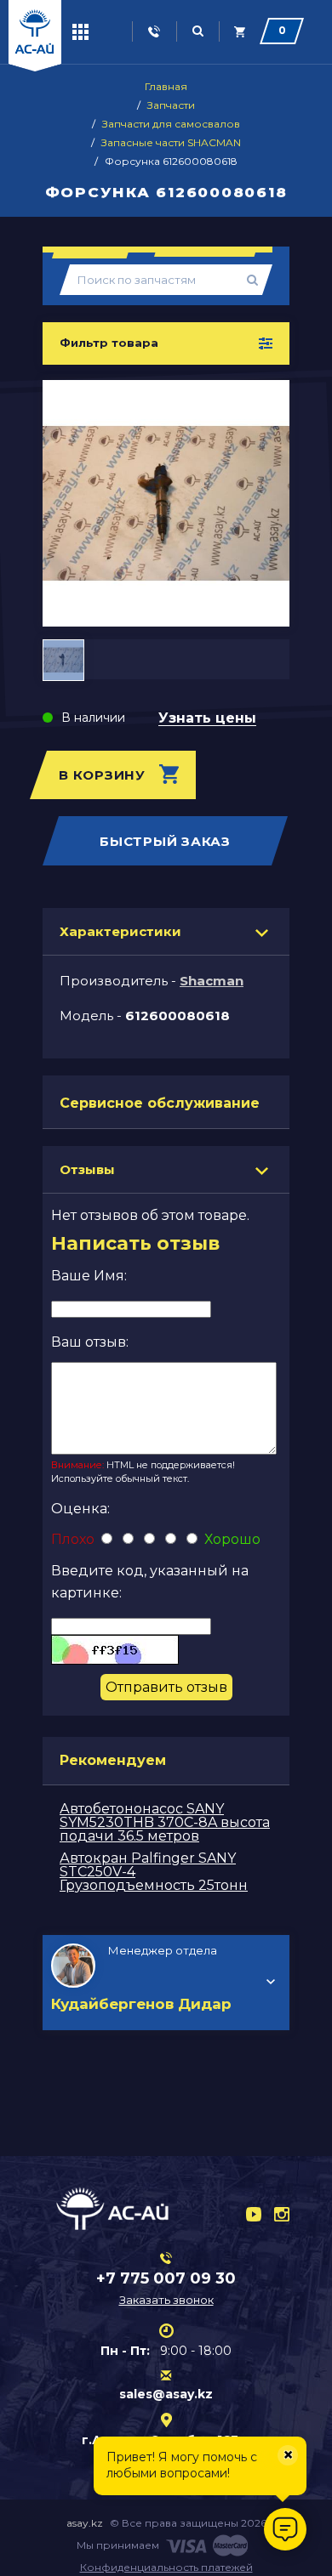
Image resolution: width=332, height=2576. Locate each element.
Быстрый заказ (165, 841)
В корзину (102, 775)
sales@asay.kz (166, 2394)
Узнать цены (207, 719)
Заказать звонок (166, 2300)
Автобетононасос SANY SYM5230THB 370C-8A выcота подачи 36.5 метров (165, 1822)
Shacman (212, 981)
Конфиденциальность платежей (166, 2567)
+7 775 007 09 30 (166, 2278)
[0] (240, 32)
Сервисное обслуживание (160, 1103)
